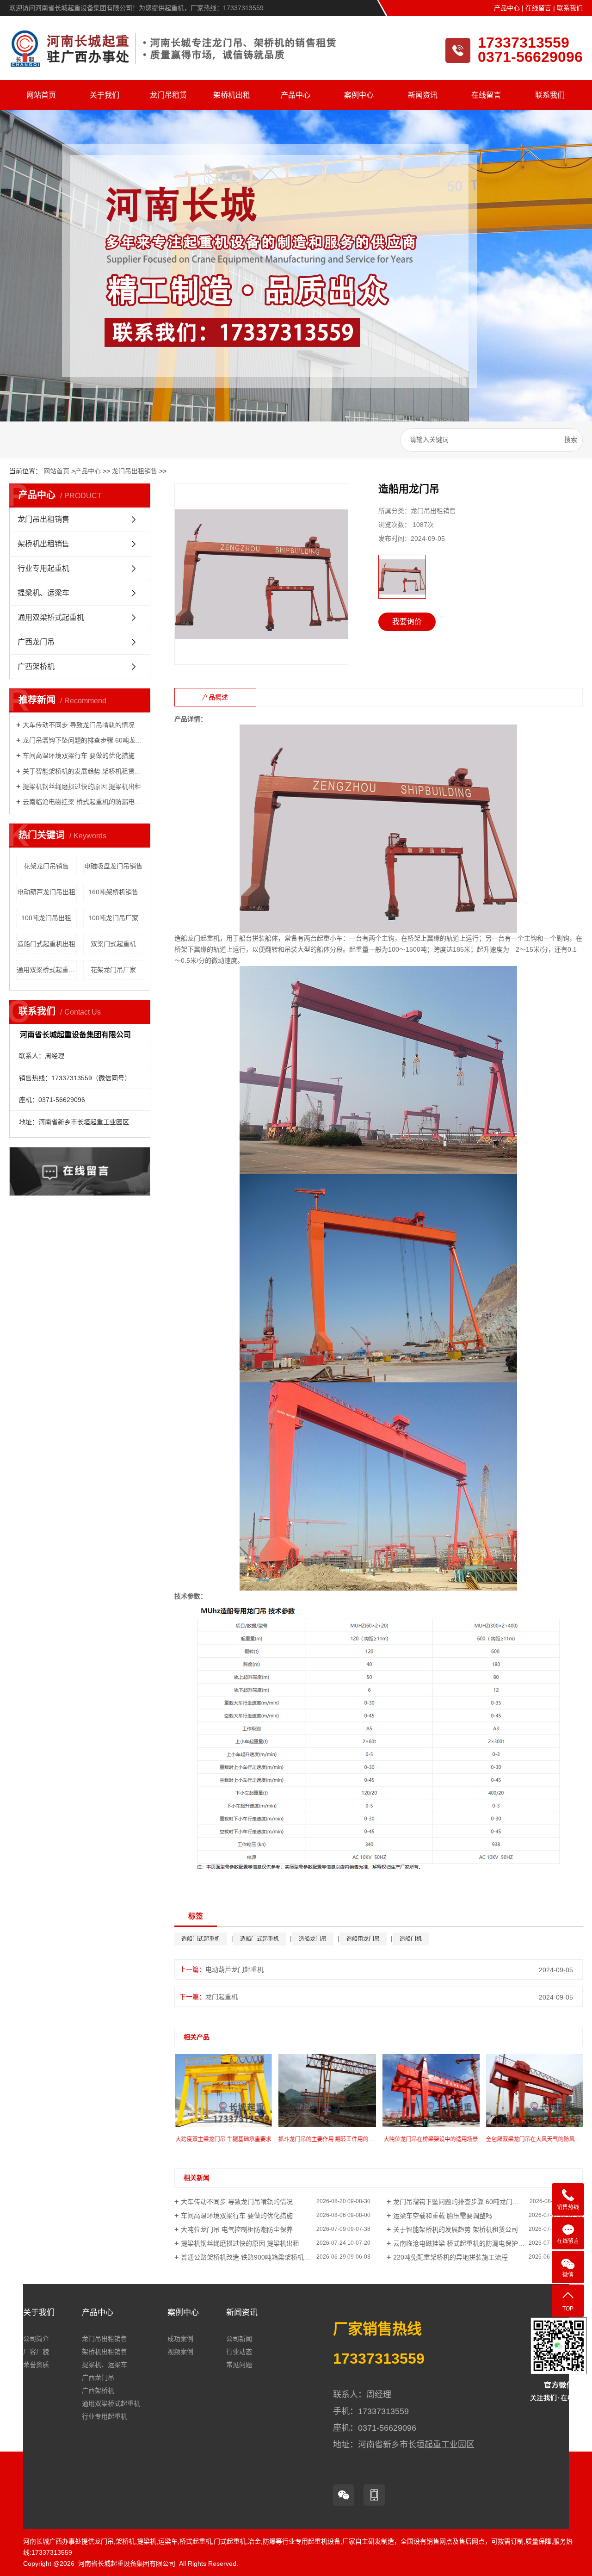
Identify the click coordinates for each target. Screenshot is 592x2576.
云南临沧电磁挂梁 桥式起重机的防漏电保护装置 (83, 802)
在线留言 (538, 8)
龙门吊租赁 (168, 95)
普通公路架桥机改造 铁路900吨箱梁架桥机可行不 (252, 2257)
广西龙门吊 (36, 642)
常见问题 (239, 2365)
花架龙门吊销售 (46, 866)
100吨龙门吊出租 (46, 918)
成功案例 (180, 2339)
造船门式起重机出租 (46, 944)
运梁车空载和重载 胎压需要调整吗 (443, 2216)
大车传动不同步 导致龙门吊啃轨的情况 (79, 725)
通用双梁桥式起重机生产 (47, 970)
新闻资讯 (423, 95)
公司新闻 (239, 2339)
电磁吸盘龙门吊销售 (113, 866)
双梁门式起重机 (113, 944)
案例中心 (359, 95)
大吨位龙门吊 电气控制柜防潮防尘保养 (237, 2229)
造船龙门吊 (313, 1939)
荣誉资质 (36, 2365)
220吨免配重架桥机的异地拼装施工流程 (450, 2257)
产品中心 (507, 8)
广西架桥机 (36, 666)
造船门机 (411, 1939)
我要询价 (407, 622)
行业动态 (239, 2352)
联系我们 (570, 8)
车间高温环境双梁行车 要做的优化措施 (79, 755)
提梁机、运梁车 (43, 593)
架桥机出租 (232, 95)
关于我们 (105, 95)
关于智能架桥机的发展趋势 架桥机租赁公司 (83, 771)
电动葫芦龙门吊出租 (46, 892)
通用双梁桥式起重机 (51, 617)
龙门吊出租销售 (135, 471)
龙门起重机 (222, 1997)
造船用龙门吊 (363, 1939)
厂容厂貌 (36, 2352)
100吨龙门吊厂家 (113, 918)
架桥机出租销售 (43, 544)
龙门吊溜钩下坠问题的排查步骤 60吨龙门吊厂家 (83, 740)
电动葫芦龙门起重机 (234, 1969)
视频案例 (180, 2352)
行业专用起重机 (43, 568)
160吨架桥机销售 (113, 892)
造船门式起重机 (201, 1939)
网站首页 (41, 95)
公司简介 (36, 2339)
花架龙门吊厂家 (113, 970)
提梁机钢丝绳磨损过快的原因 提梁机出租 (82, 786)
